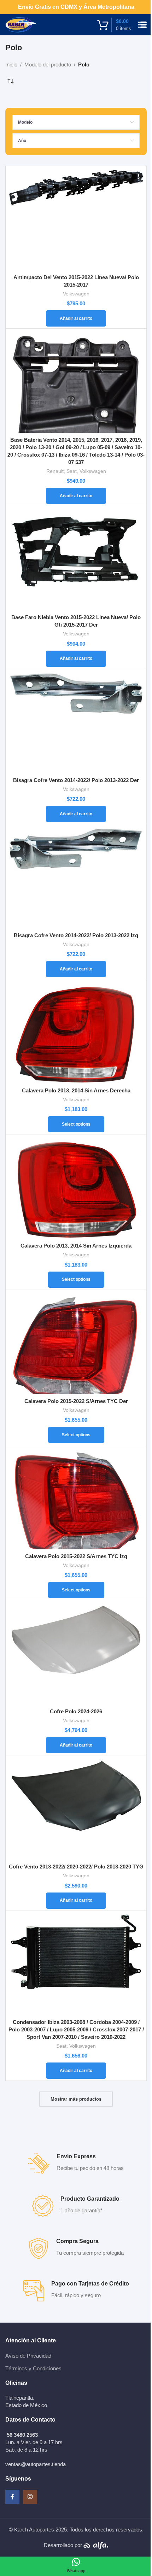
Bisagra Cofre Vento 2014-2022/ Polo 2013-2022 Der (76, 780)
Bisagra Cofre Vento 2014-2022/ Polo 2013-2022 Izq (76, 935)
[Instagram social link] (30, 2497)
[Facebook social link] (12, 2497)
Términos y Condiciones (33, 2368)
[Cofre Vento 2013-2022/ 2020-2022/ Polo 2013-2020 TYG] (76, 1808)
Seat (72, 471)
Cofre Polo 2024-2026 (76, 1711)
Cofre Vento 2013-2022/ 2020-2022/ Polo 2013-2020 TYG (76, 1867)
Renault (55, 471)
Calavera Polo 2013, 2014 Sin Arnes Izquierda (76, 1246)
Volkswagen (76, 294)
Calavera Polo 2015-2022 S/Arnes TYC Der (76, 1401)
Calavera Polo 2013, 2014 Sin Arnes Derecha (76, 1090)
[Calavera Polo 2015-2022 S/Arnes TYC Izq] (76, 1498)
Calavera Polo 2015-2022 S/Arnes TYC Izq (76, 1556)
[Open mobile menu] (142, 25)
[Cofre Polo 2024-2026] (76, 1653)
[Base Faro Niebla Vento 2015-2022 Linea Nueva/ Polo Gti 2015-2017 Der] (76, 559)
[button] (76, 318)
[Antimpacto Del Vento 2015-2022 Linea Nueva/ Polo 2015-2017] (76, 219)
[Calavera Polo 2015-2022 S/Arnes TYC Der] (76, 1343)
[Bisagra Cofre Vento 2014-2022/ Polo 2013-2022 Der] (76, 722)
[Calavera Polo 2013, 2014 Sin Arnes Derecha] (76, 1032)
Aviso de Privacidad (28, 2356)
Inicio (11, 64)
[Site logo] (21, 24)
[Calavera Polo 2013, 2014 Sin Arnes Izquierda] (76, 1187)
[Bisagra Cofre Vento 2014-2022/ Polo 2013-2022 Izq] (76, 877)
